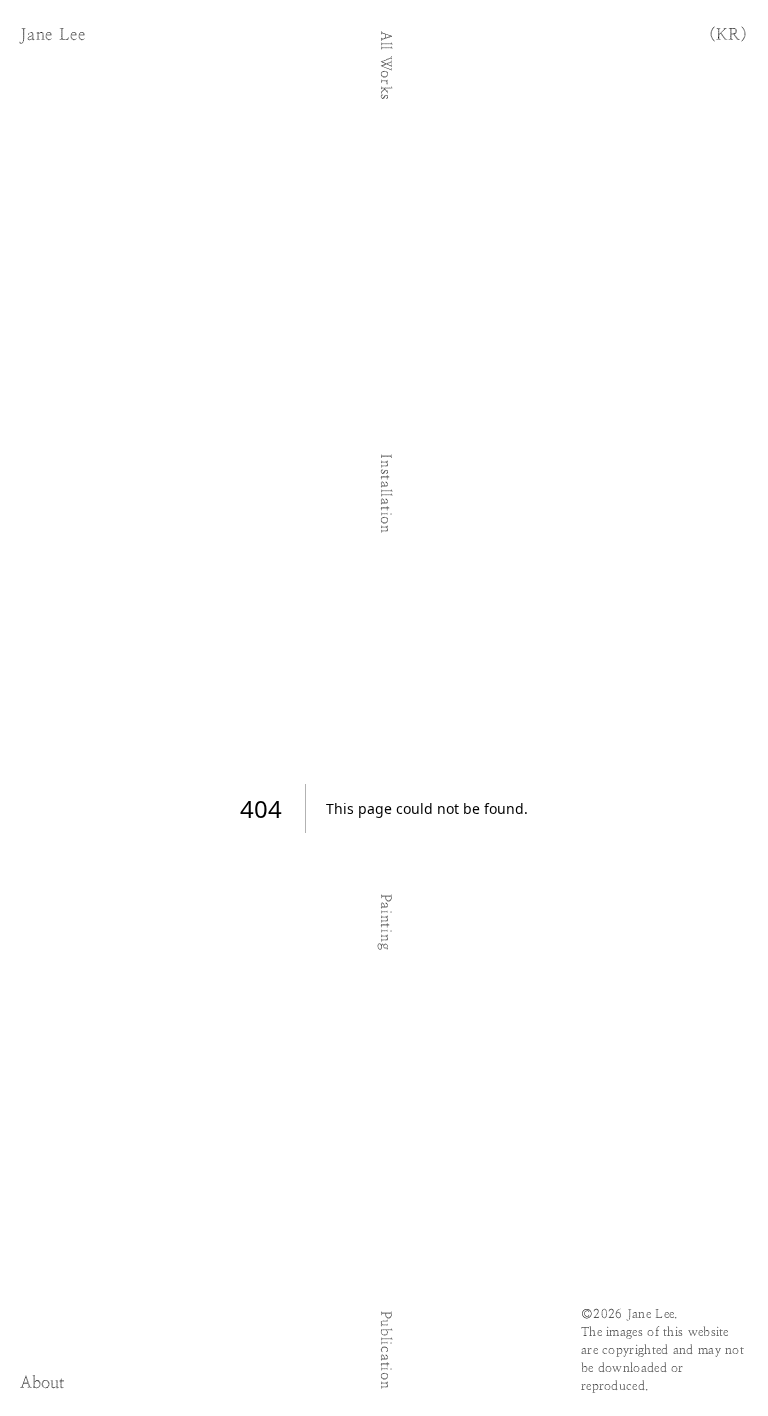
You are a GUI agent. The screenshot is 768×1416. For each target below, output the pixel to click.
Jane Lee (52, 36)
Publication (384, 1350)
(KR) (728, 36)
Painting (384, 922)
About (42, 1384)
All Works (384, 66)
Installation (384, 493)
